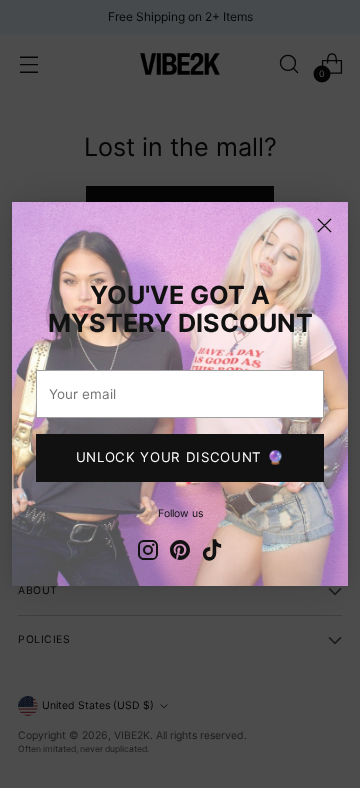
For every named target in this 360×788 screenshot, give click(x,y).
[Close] (324, 225)
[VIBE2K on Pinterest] (180, 552)
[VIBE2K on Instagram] (148, 552)
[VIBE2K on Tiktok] (212, 552)
